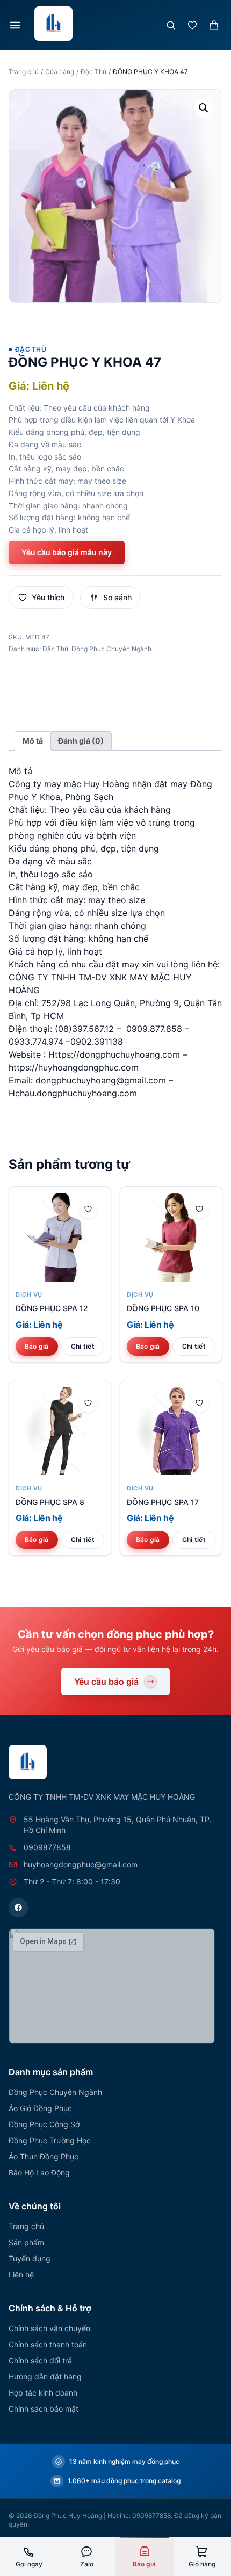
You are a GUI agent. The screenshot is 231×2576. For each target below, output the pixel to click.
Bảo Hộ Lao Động (39, 2173)
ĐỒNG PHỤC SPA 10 (163, 1308)
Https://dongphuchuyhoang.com (114, 1054)
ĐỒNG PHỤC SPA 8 (50, 1502)
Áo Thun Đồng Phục (44, 2156)
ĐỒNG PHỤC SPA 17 (163, 1502)
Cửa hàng (60, 72)
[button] (204, 108)
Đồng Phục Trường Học (50, 2140)
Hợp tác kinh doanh (43, 2393)
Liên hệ (21, 2275)
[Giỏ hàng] (214, 25)
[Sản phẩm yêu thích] (192, 25)
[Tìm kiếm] (171, 25)
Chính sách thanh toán (48, 2344)
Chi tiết (83, 1346)
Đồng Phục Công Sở (44, 2124)
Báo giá (37, 1346)
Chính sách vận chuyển (49, 2328)
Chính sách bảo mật (44, 2409)
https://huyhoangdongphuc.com (74, 1067)
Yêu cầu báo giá (106, 1682)
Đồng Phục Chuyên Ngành (111, 649)
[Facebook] (18, 1908)
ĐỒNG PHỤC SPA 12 (52, 1308)
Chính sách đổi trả (40, 2360)
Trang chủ (24, 72)
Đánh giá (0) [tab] (81, 741)
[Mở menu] (15, 25)
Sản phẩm (26, 2242)
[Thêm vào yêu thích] (88, 1209)
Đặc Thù (93, 72)
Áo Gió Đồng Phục (40, 2108)
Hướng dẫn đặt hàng (45, 2377)
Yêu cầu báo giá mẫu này (67, 552)
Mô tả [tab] (33, 741)
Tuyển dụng (30, 2258)
